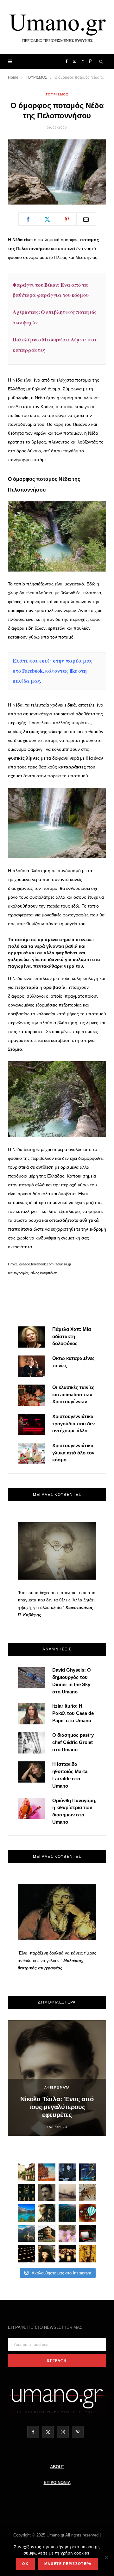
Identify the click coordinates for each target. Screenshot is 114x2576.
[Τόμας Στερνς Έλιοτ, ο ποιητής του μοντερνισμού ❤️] (67, 2172)
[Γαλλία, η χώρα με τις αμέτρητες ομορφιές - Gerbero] (26, 2172)
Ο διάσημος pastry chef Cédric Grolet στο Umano (73, 1742)
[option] (57, 2078)
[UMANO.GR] (57, 27)
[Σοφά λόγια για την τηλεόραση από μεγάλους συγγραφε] (88, 2233)
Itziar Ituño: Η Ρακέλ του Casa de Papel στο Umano (73, 1713)
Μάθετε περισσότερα (68, 2564)
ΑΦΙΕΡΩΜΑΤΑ (57, 2087)
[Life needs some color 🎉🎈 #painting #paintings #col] (88, 2172)
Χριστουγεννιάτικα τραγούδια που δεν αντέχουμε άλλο (73, 1424)
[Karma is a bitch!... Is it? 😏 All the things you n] (26, 2193)
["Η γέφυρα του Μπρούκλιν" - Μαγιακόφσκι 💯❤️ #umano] (67, 2193)
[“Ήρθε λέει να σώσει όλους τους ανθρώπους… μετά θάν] (67, 2254)
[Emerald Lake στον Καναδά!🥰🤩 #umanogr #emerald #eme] (26, 2213)
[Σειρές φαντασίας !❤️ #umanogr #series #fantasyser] (47, 2213)
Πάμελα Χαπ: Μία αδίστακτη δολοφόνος (72, 1336)
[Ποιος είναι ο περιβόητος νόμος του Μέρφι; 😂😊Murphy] (88, 2193)
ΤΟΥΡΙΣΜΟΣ (57, 94)
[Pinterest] (67, 219)
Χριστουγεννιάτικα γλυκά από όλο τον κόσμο (73, 1453)
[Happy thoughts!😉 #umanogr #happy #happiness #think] (88, 2213)
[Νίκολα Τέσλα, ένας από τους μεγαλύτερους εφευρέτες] (47, 2193)
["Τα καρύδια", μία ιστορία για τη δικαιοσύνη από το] (47, 2172)
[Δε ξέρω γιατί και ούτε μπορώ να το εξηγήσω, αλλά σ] (26, 2254)
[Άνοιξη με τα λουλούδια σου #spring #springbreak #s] (67, 2233)
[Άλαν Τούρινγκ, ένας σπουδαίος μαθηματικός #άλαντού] (47, 2233)
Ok (25, 2564)
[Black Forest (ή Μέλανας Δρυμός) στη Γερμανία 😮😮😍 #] (67, 2213)
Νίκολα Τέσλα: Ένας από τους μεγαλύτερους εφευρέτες (57, 2107)
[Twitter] (47, 219)
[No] (106, 2557)
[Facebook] (28, 219)
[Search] (101, 62)
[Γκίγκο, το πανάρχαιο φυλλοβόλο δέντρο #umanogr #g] (88, 2254)
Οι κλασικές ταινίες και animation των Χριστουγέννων (73, 1395)
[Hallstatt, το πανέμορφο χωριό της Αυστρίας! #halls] (26, 2233)
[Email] (86, 219)
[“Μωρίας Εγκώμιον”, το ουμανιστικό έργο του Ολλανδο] (47, 2254)
